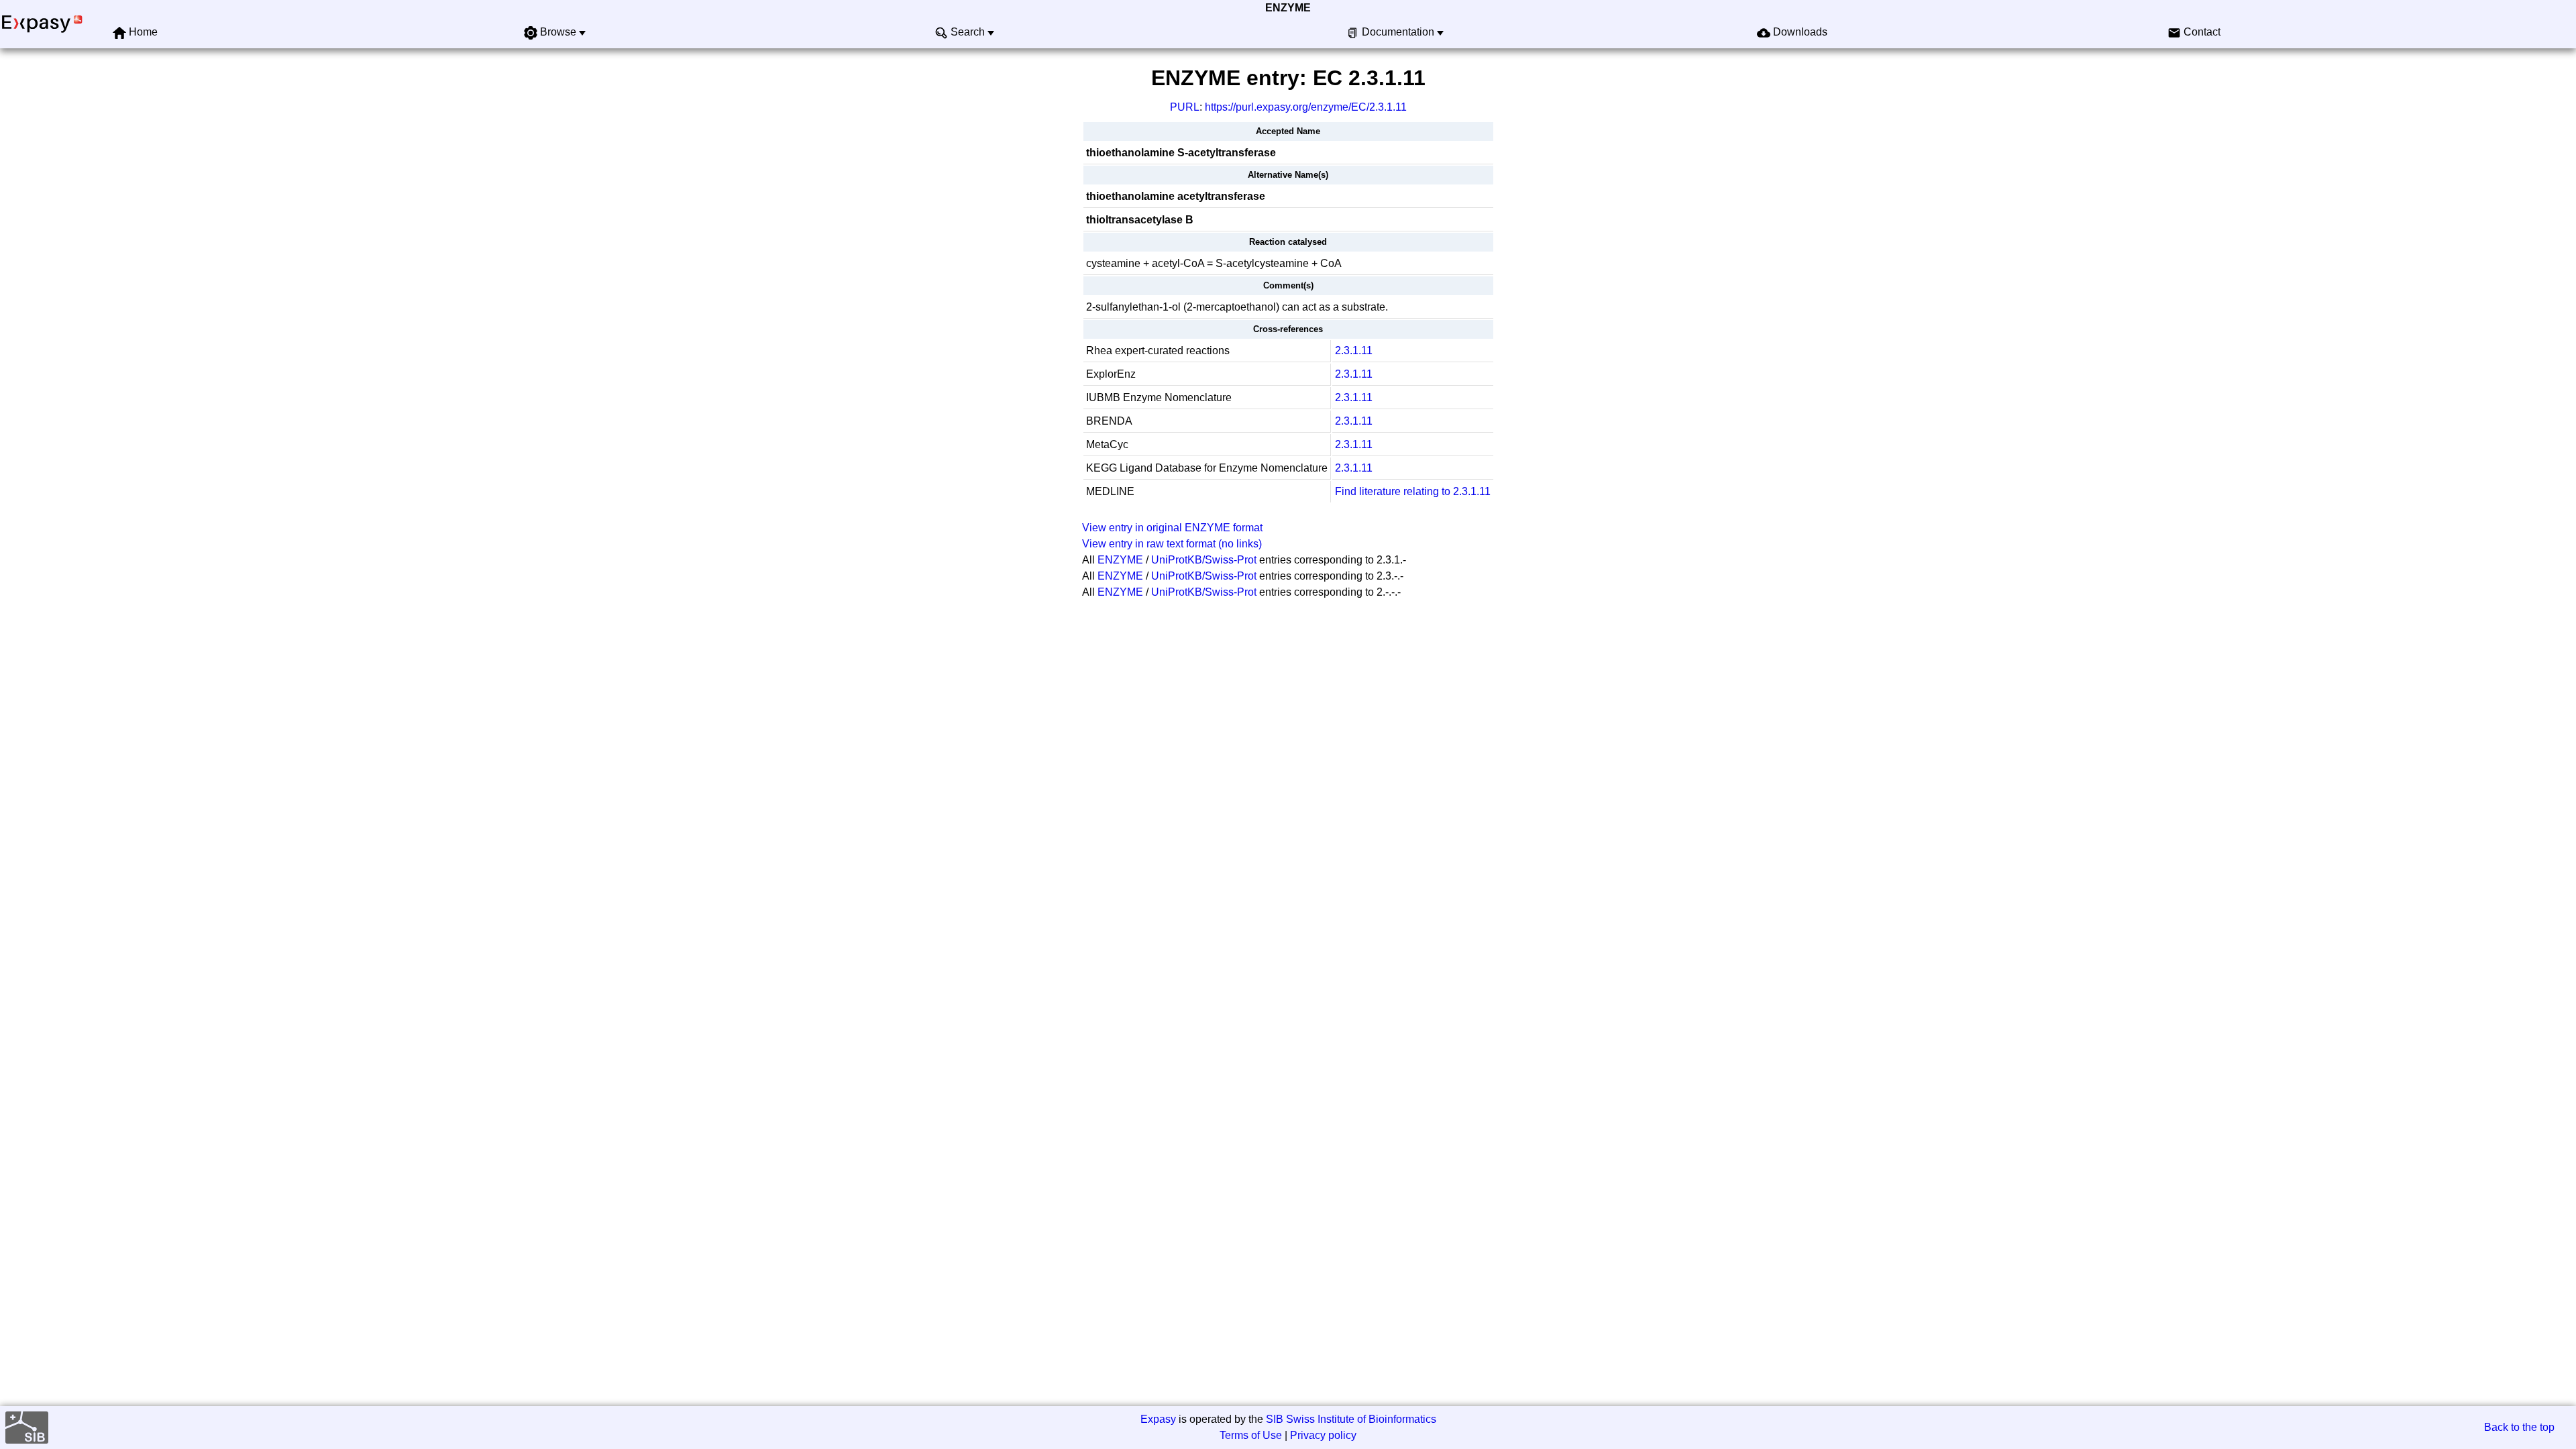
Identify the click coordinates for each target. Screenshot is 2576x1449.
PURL (1185, 107)
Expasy (1158, 1419)
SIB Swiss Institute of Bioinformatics (1351, 1419)
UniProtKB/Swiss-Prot (1204, 560)
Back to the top (2519, 1427)
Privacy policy (1323, 1435)
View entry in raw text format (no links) (1172, 544)
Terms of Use (1251, 1435)
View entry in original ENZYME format (1172, 528)
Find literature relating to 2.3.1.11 (1413, 491)
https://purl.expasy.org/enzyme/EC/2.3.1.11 (1306, 107)
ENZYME (1288, 8)
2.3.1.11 (1354, 351)
